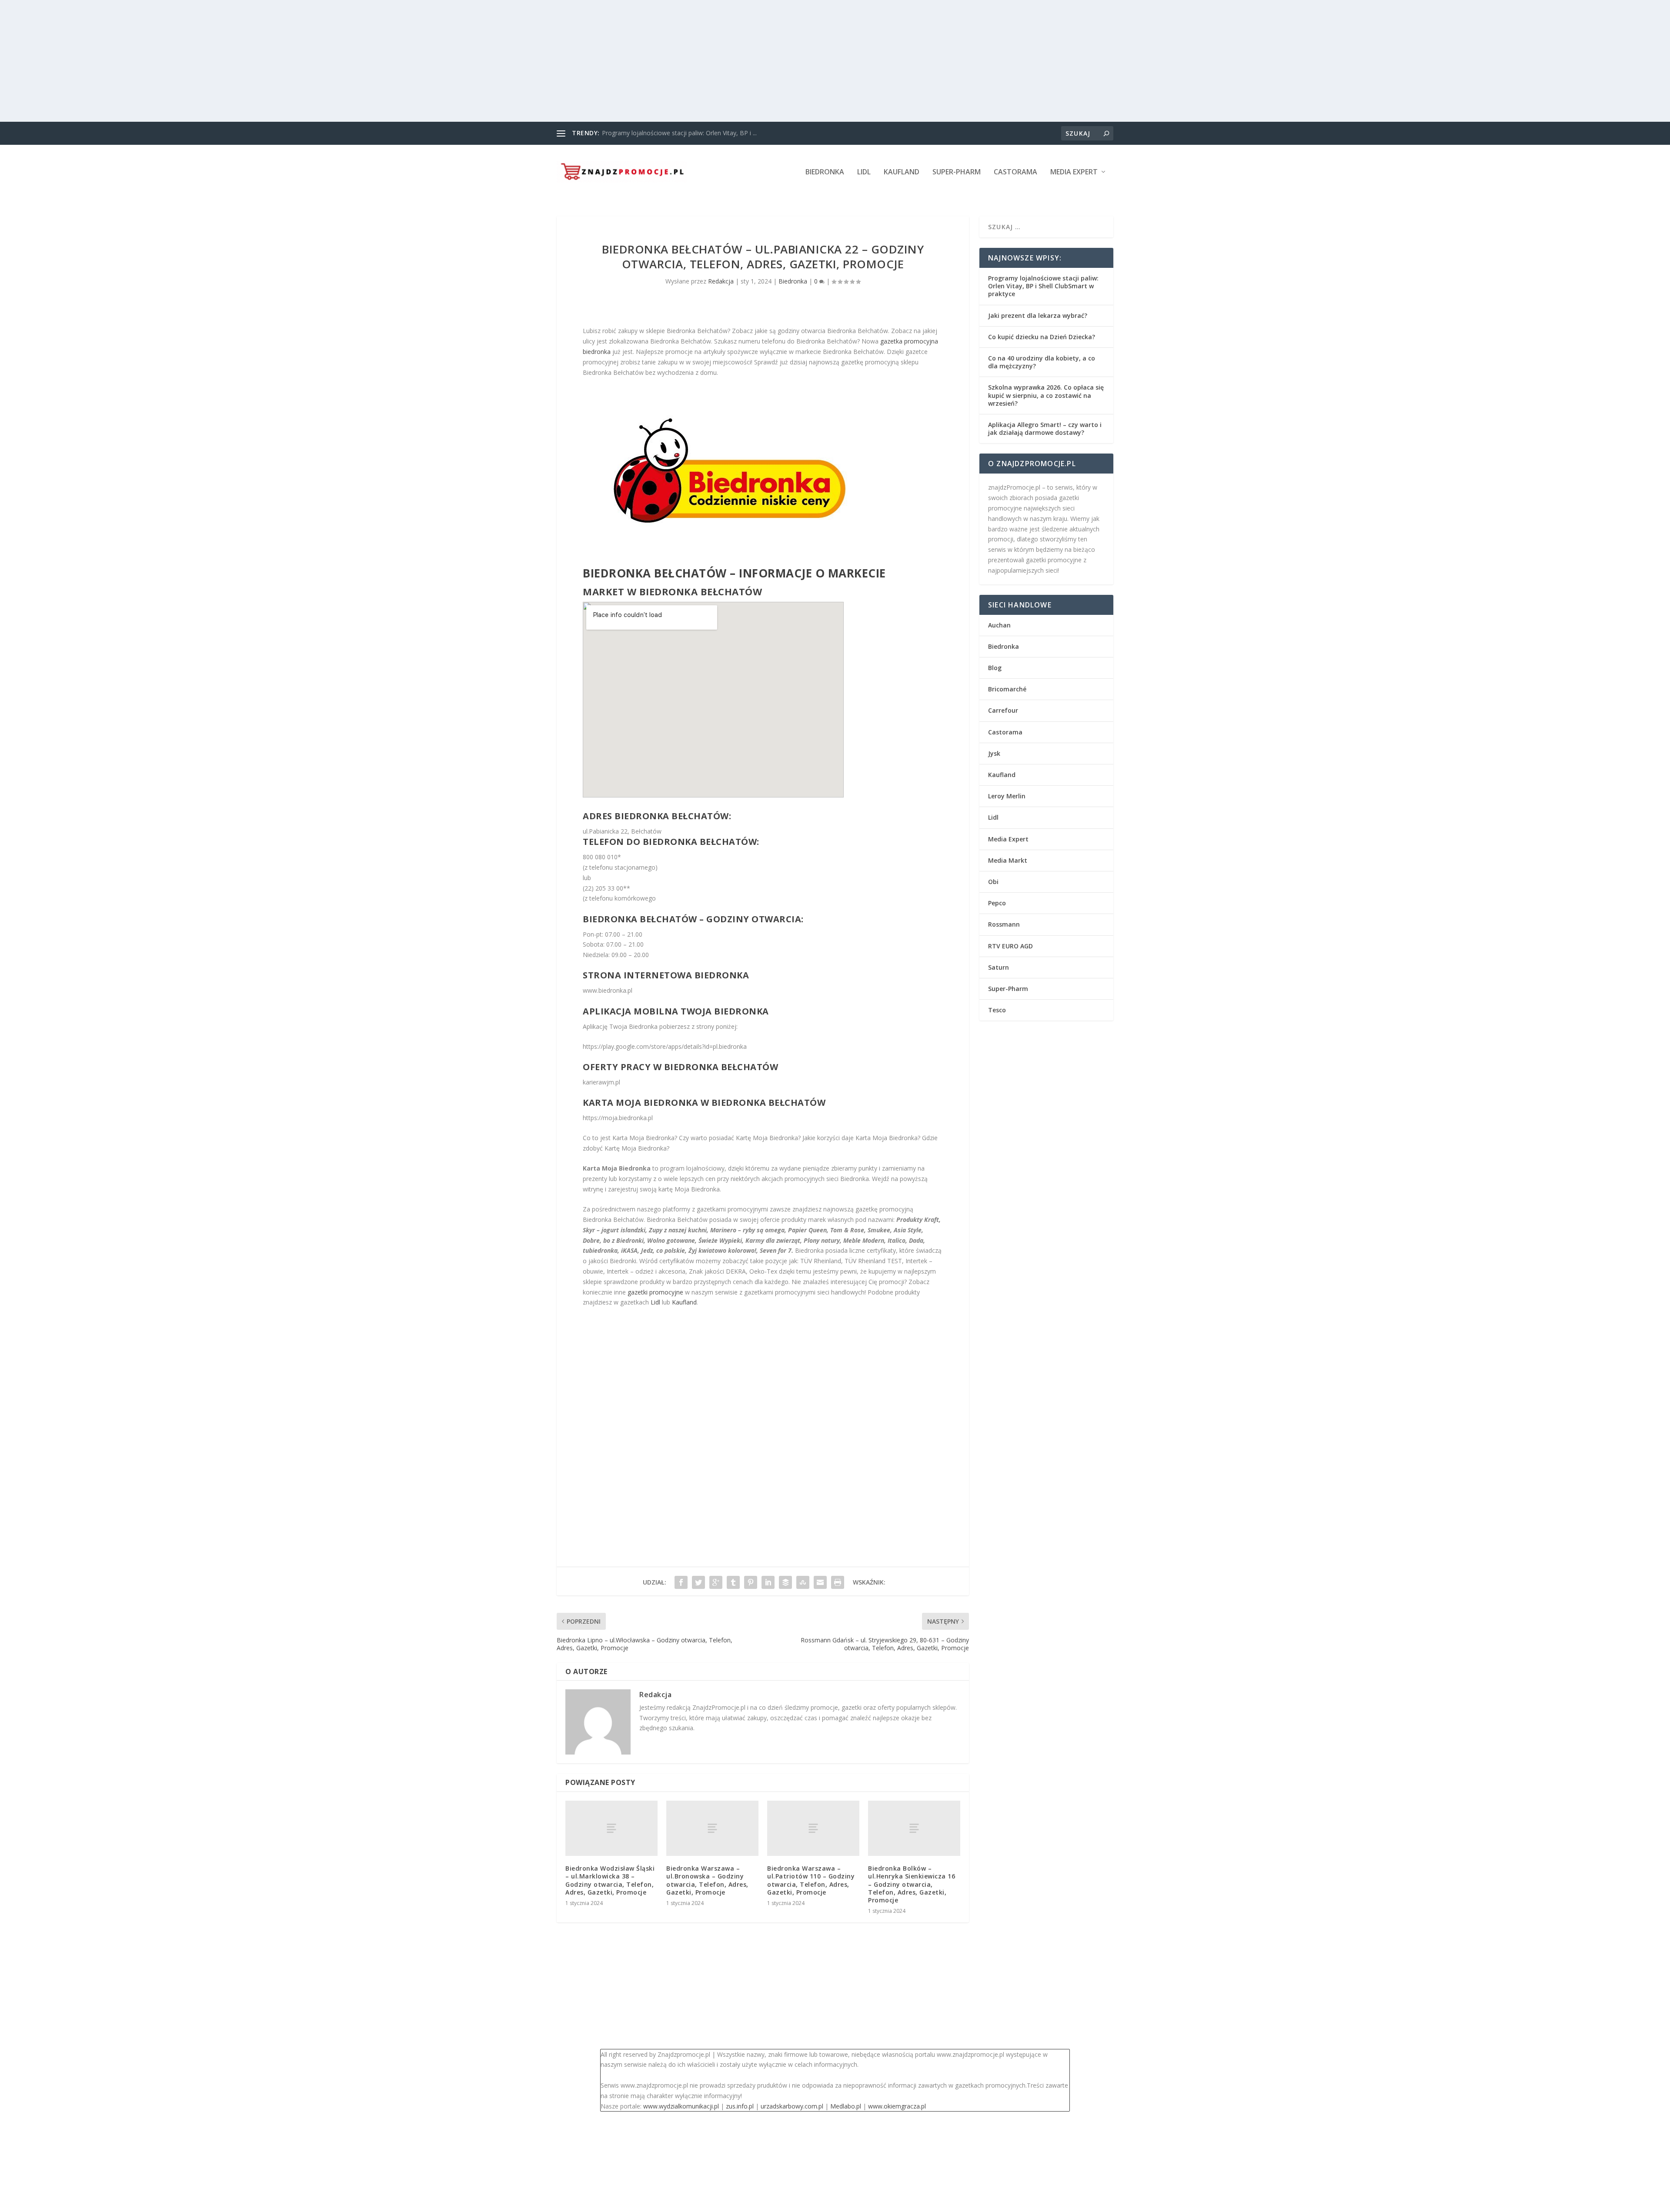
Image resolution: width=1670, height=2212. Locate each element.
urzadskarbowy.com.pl (792, 2106)
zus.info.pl (740, 2106)
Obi (993, 882)
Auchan (999, 625)
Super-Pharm (957, 172)
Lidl (864, 172)
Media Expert (1074, 172)
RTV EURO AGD (1010, 946)
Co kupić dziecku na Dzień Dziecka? (1042, 337)
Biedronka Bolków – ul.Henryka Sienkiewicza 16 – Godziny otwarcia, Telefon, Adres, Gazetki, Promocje (912, 1884)
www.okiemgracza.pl (897, 2106)
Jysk (994, 753)
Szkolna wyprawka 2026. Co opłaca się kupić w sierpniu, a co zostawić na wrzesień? (1046, 395)
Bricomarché (1007, 689)
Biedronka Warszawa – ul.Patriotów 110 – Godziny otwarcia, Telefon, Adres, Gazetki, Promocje (811, 1880)
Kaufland (902, 172)
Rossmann (1004, 924)
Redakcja (721, 281)
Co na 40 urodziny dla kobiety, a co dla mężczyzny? (1042, 362)
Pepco (997, 903)
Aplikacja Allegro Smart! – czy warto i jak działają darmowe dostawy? (1045, 429)
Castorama (1015, 172)
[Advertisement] (261, 61)
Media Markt (1008, 860)
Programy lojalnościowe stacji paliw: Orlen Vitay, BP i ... (679, 133)
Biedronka (825, 172)
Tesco (997, 1010)
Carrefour (1003, 710)
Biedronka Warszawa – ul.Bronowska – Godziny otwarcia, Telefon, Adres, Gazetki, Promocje (707, 1880)
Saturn (999, 967)
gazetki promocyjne (655, 1292)
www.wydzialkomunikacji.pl (681, 2106)
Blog (995, 668)
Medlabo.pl (846, 2106)
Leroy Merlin (1007, 796)
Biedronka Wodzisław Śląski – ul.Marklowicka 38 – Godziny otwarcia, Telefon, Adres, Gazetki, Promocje (610, 1880)
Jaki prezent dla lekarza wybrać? (1038, 315)
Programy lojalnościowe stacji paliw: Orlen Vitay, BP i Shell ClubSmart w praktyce (1043, 286)
